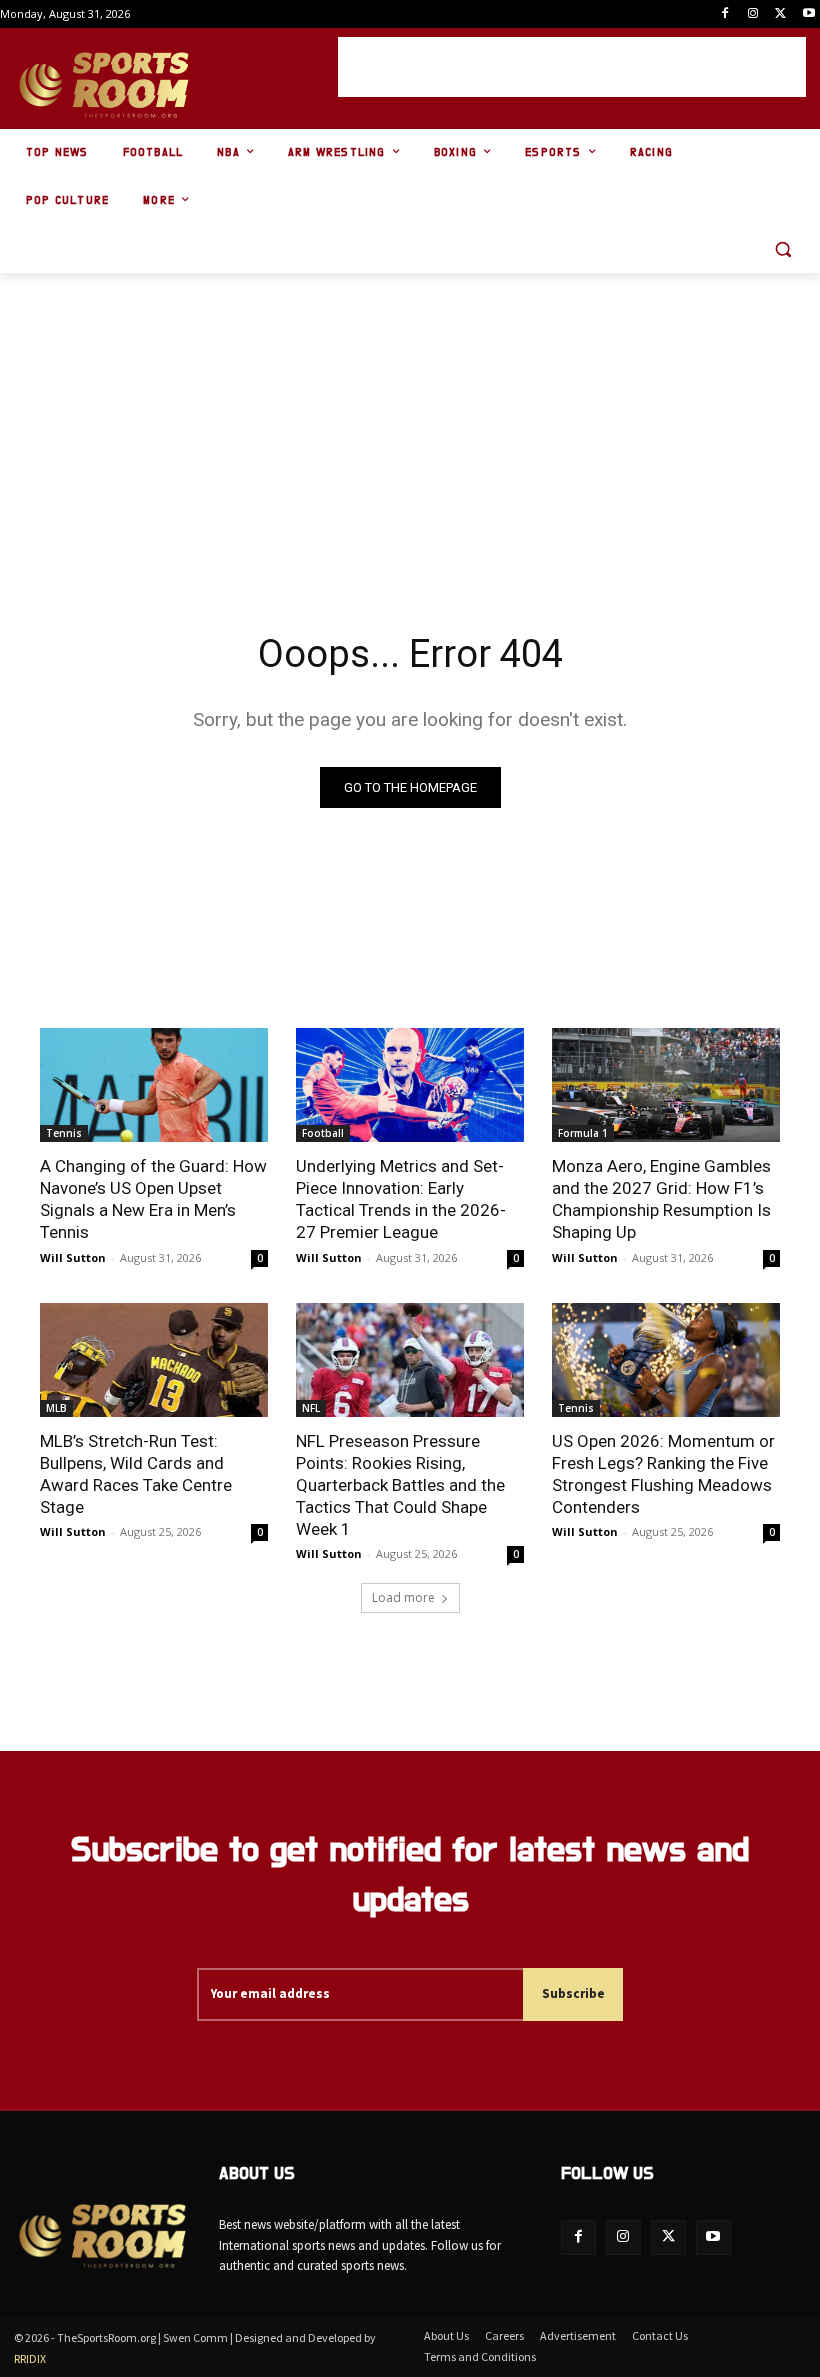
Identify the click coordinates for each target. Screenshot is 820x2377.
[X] (780, 14)
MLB (56, 1408)
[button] (782, 249)
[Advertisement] (572, 67)
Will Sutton (73, 1257)
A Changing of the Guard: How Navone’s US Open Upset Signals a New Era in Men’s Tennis (153, 1199)
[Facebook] (725, 14)
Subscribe (573, 1993)
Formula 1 (583, 1133)
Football (323, 1133)
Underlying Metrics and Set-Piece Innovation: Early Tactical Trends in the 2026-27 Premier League (401, 1199)
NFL (311, 1408)
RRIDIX (30, 2358)
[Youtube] (808, 14)
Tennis (64, 1133)
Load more (403, 1597)
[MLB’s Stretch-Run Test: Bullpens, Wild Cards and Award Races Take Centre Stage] (154, 1360)
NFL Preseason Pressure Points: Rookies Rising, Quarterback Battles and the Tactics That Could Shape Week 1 (400, 1485)
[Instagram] (753, 14)
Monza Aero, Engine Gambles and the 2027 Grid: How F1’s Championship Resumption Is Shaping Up (661, 1199)
